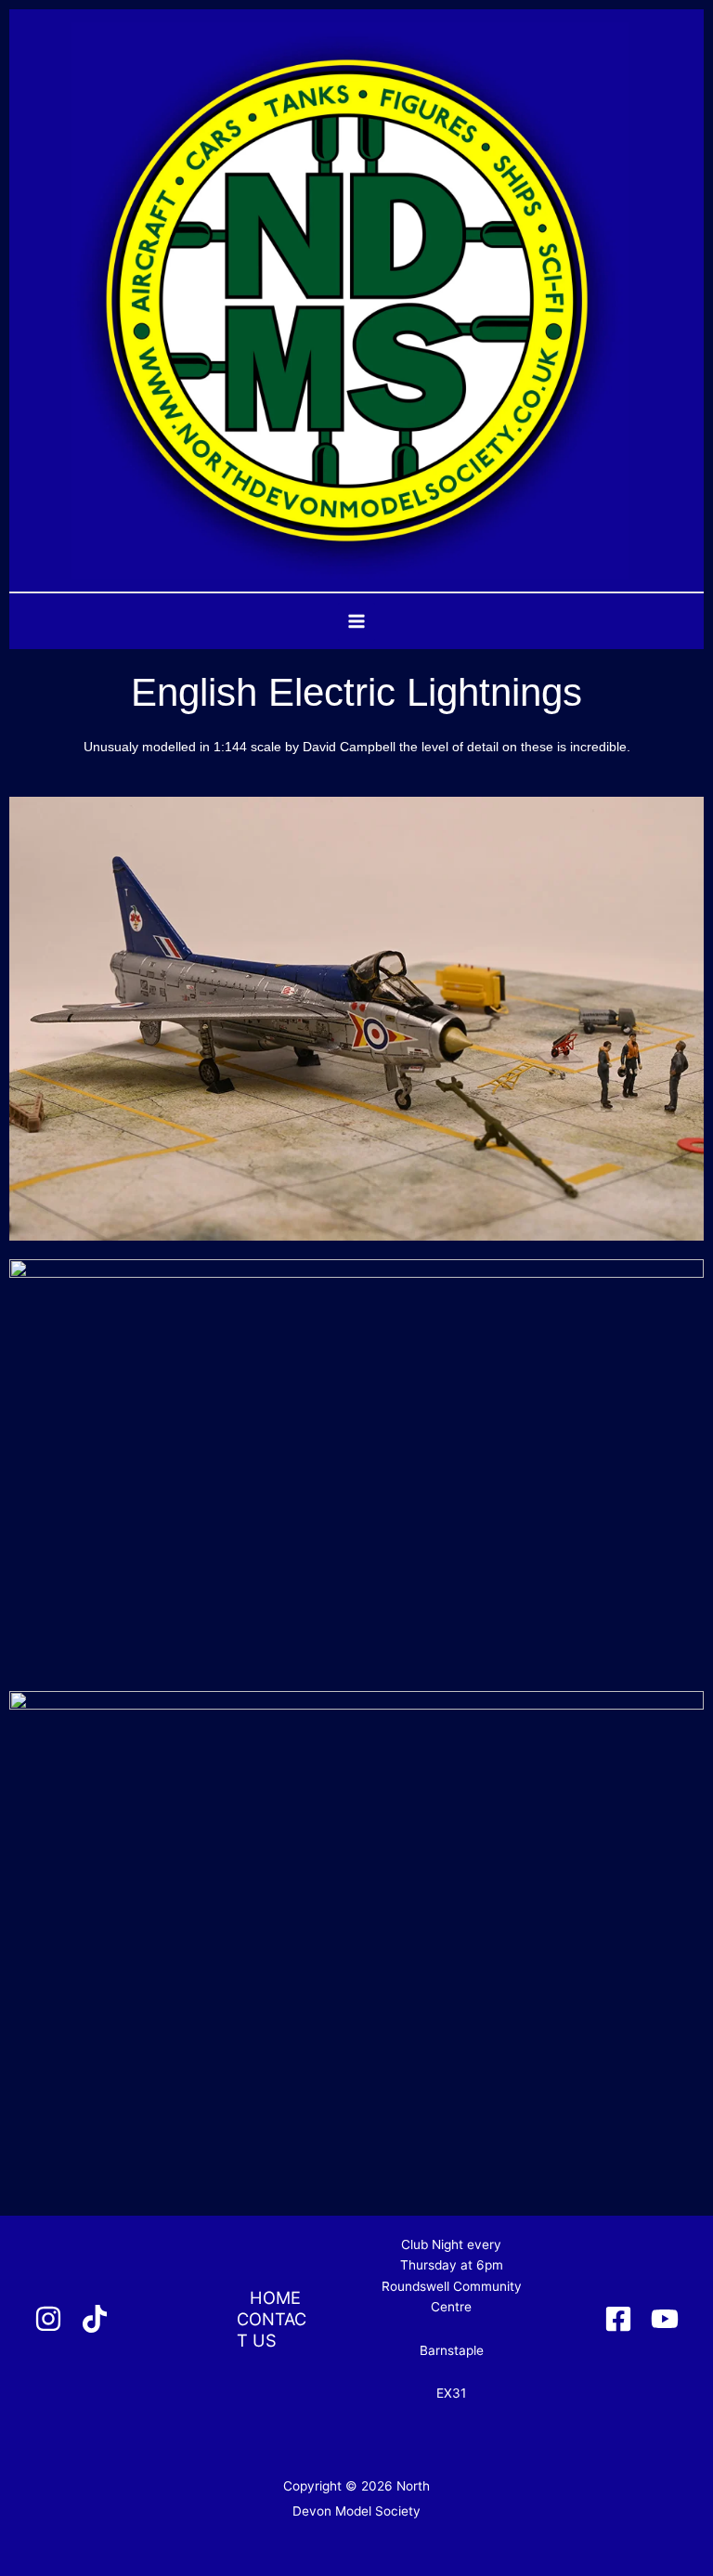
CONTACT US (272, 2329)
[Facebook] (618, 2319)
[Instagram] (48, 2319)
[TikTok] (95, 2319)
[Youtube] (665, 2319)
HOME (275, 2297)
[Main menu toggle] (357, 622)
